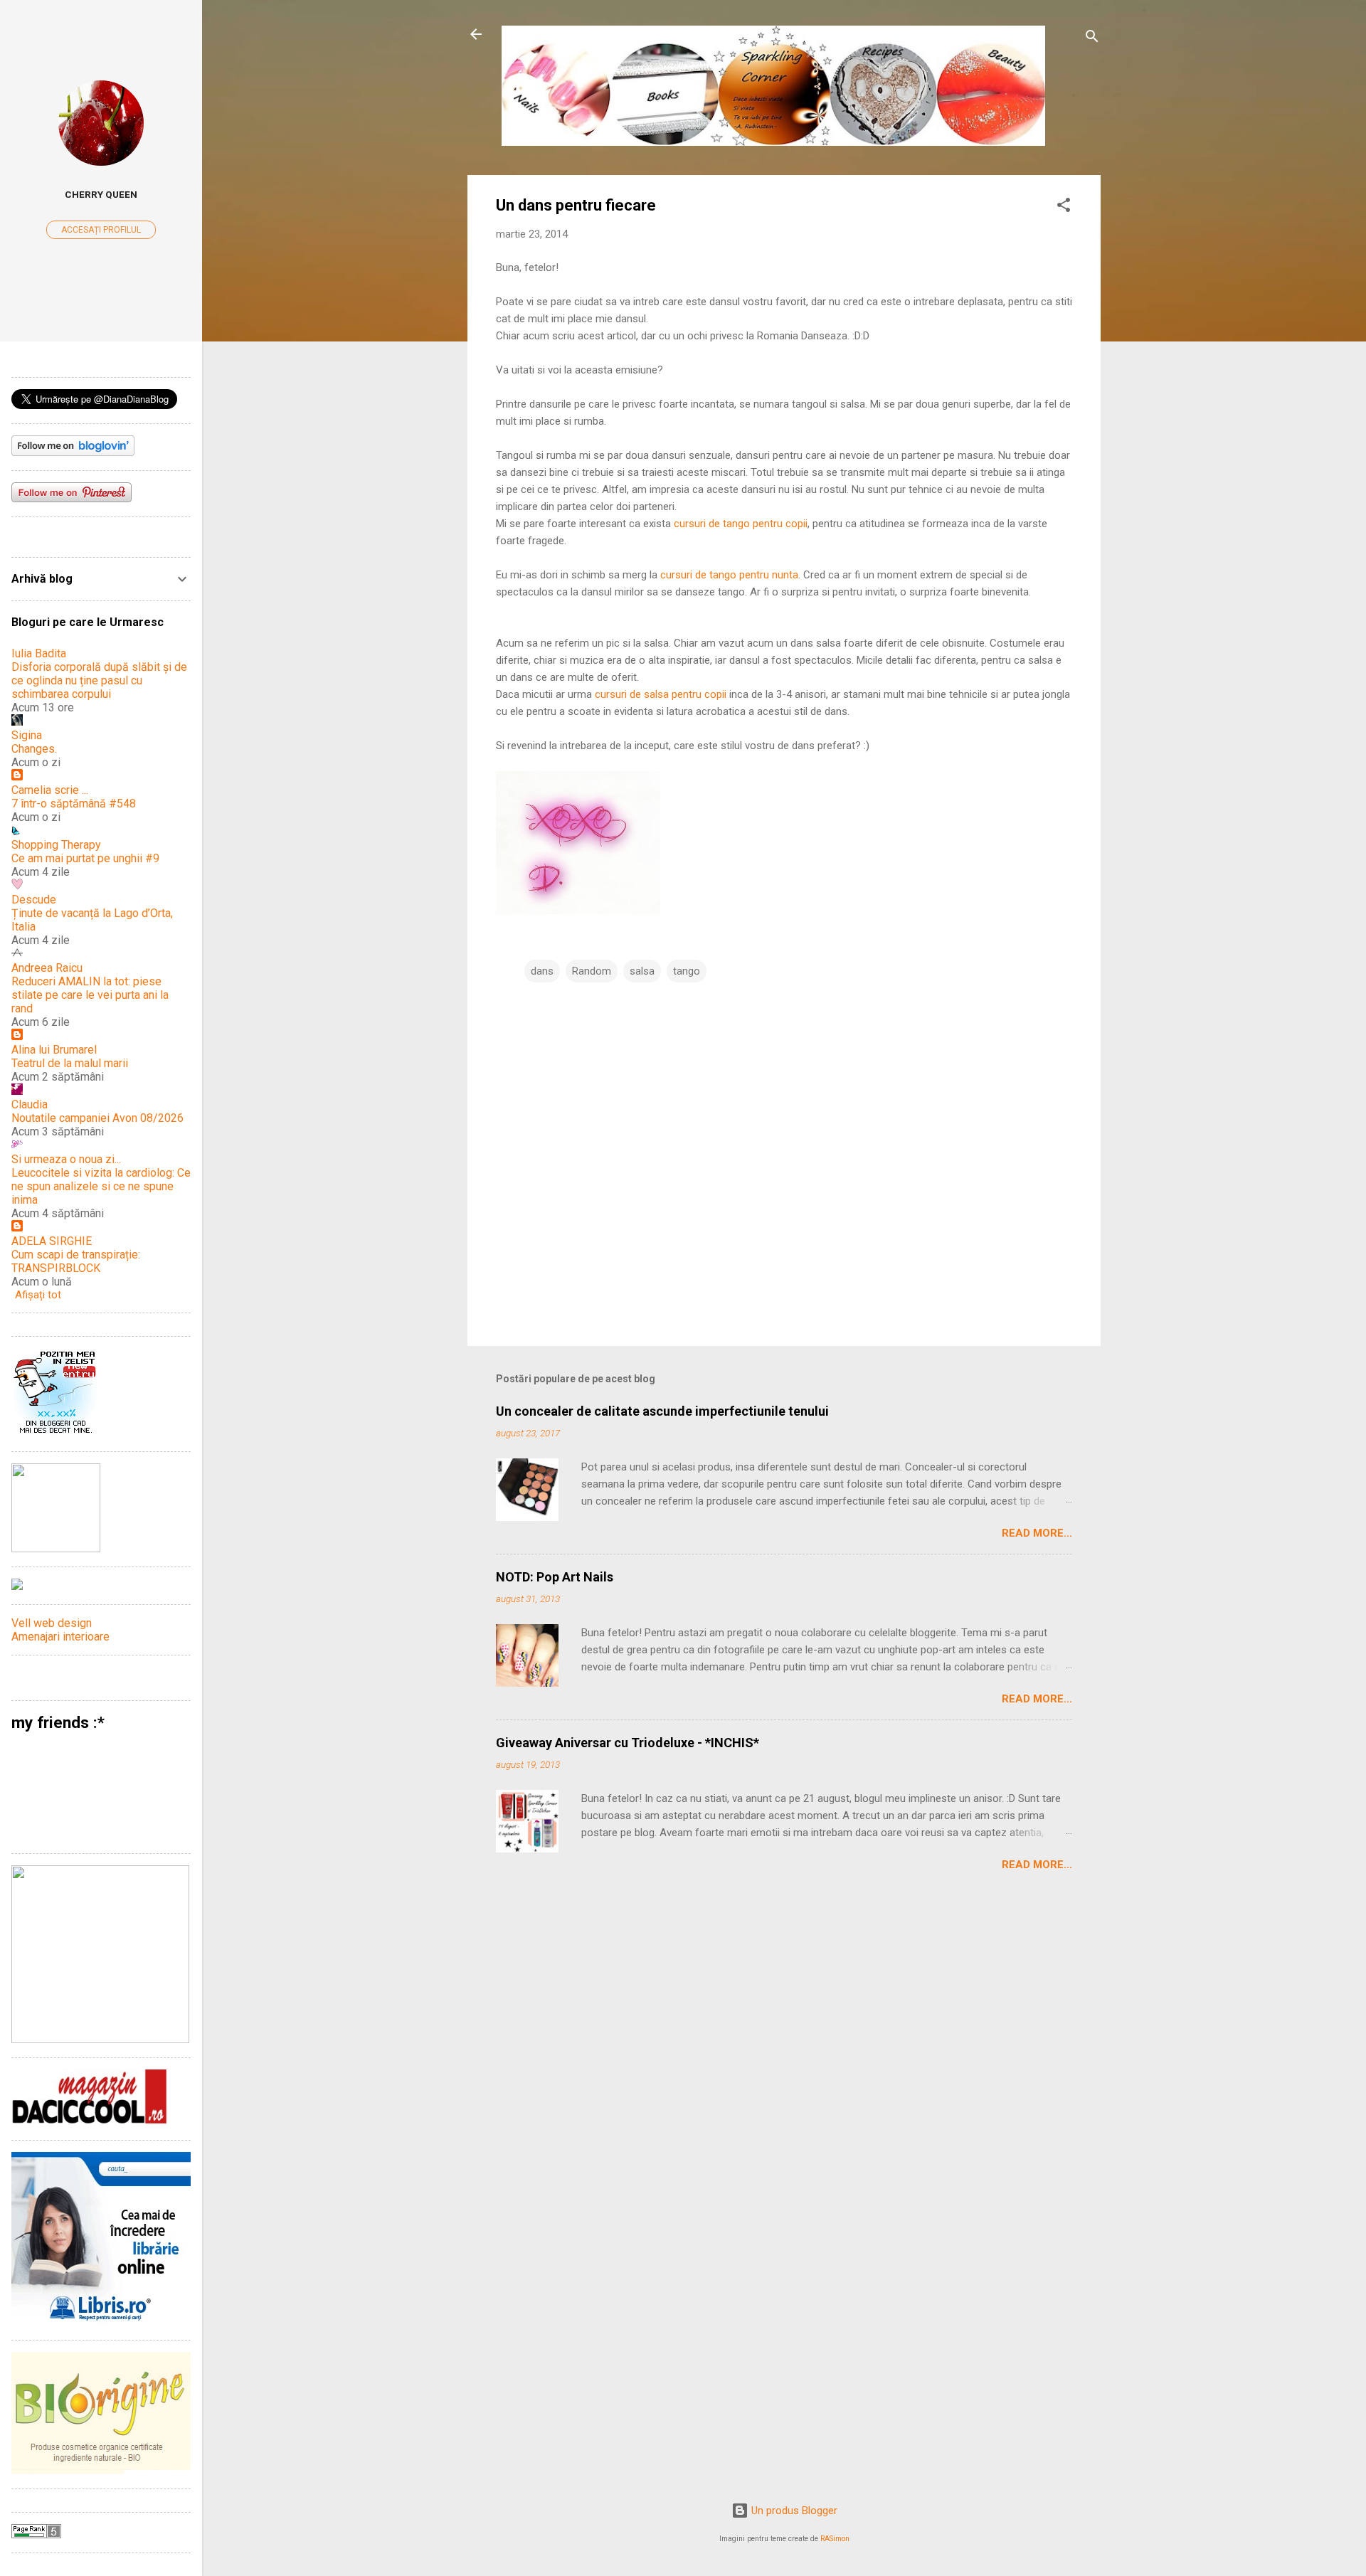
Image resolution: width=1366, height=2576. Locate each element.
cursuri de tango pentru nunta (729, 575)
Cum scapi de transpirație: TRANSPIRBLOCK (76, 1261)
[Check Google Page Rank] (36, 2535)
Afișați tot (38, 1295)
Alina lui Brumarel (54, 1050)
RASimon (835, 2539)
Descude (34, 900)
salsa (642, 971)
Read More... (1037, 1533)
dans (542, 971)
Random (592, 971)
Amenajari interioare (60, 1637)
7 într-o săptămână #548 (74, 804)
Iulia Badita (39, 653)
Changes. (34, 749)
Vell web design (52, 1623)
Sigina (27, 735)
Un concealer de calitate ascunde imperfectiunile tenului (662, 1411)
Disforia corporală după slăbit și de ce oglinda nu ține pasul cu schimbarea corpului (99, 680)
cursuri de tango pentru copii (741, 524)
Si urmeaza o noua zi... (66, 1159)
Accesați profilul (101, 230)
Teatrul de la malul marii (70, 1063)
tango (687, 971)
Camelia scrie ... (50, 790)
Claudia (30, 1104)
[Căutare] (1092, 39)
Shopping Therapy (56, 845)
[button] (1064, 207)
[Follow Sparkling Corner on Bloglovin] (73, 452)
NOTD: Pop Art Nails (555, 1577)
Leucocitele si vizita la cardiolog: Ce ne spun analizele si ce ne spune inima (101, 1186)
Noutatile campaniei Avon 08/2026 (97, 1118)
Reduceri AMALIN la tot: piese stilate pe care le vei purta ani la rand (90, 995)
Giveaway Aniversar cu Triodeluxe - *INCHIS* (628, 1743)
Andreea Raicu (47, 968)
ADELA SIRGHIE (52, 1241)
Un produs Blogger (793, 2511)
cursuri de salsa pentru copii (661, 694)
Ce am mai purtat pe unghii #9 (85, 858)
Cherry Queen (101, 194)
